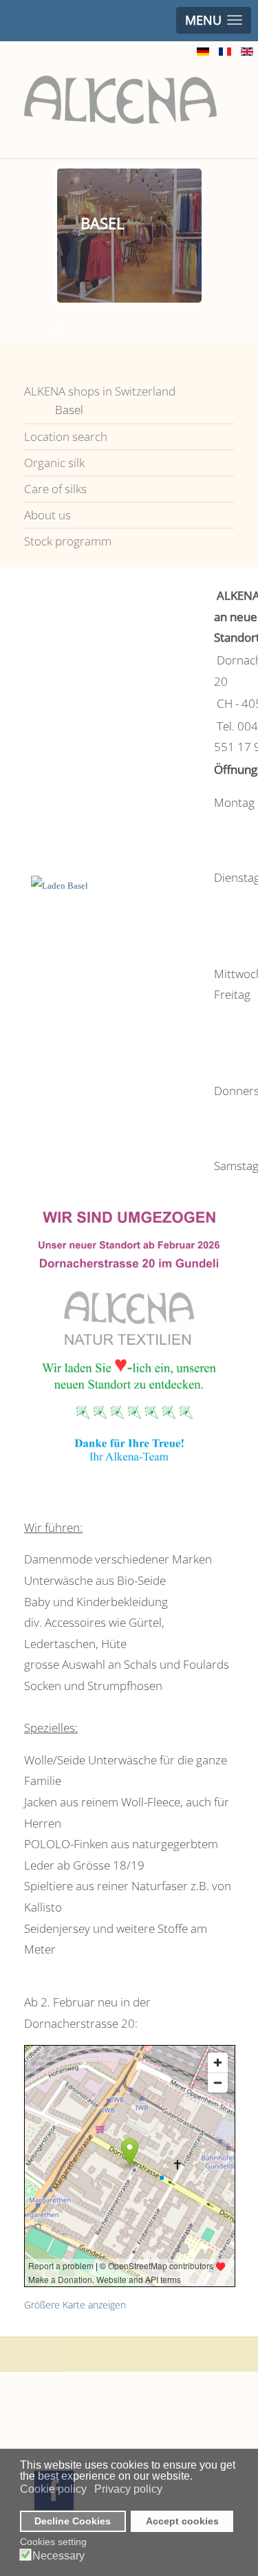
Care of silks (55, 489)
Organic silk (54, 463)
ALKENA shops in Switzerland (100, 391)
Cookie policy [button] (53, 2489)
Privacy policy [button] (128, 2489)
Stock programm (68, 541)
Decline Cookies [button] (73, 2521)
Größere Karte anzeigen (75, 2305)
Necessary (58, 2556)
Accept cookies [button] (182, 2521)
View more (156, 259)
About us (47, 515)
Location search (66, 436)
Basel (69, 410)
